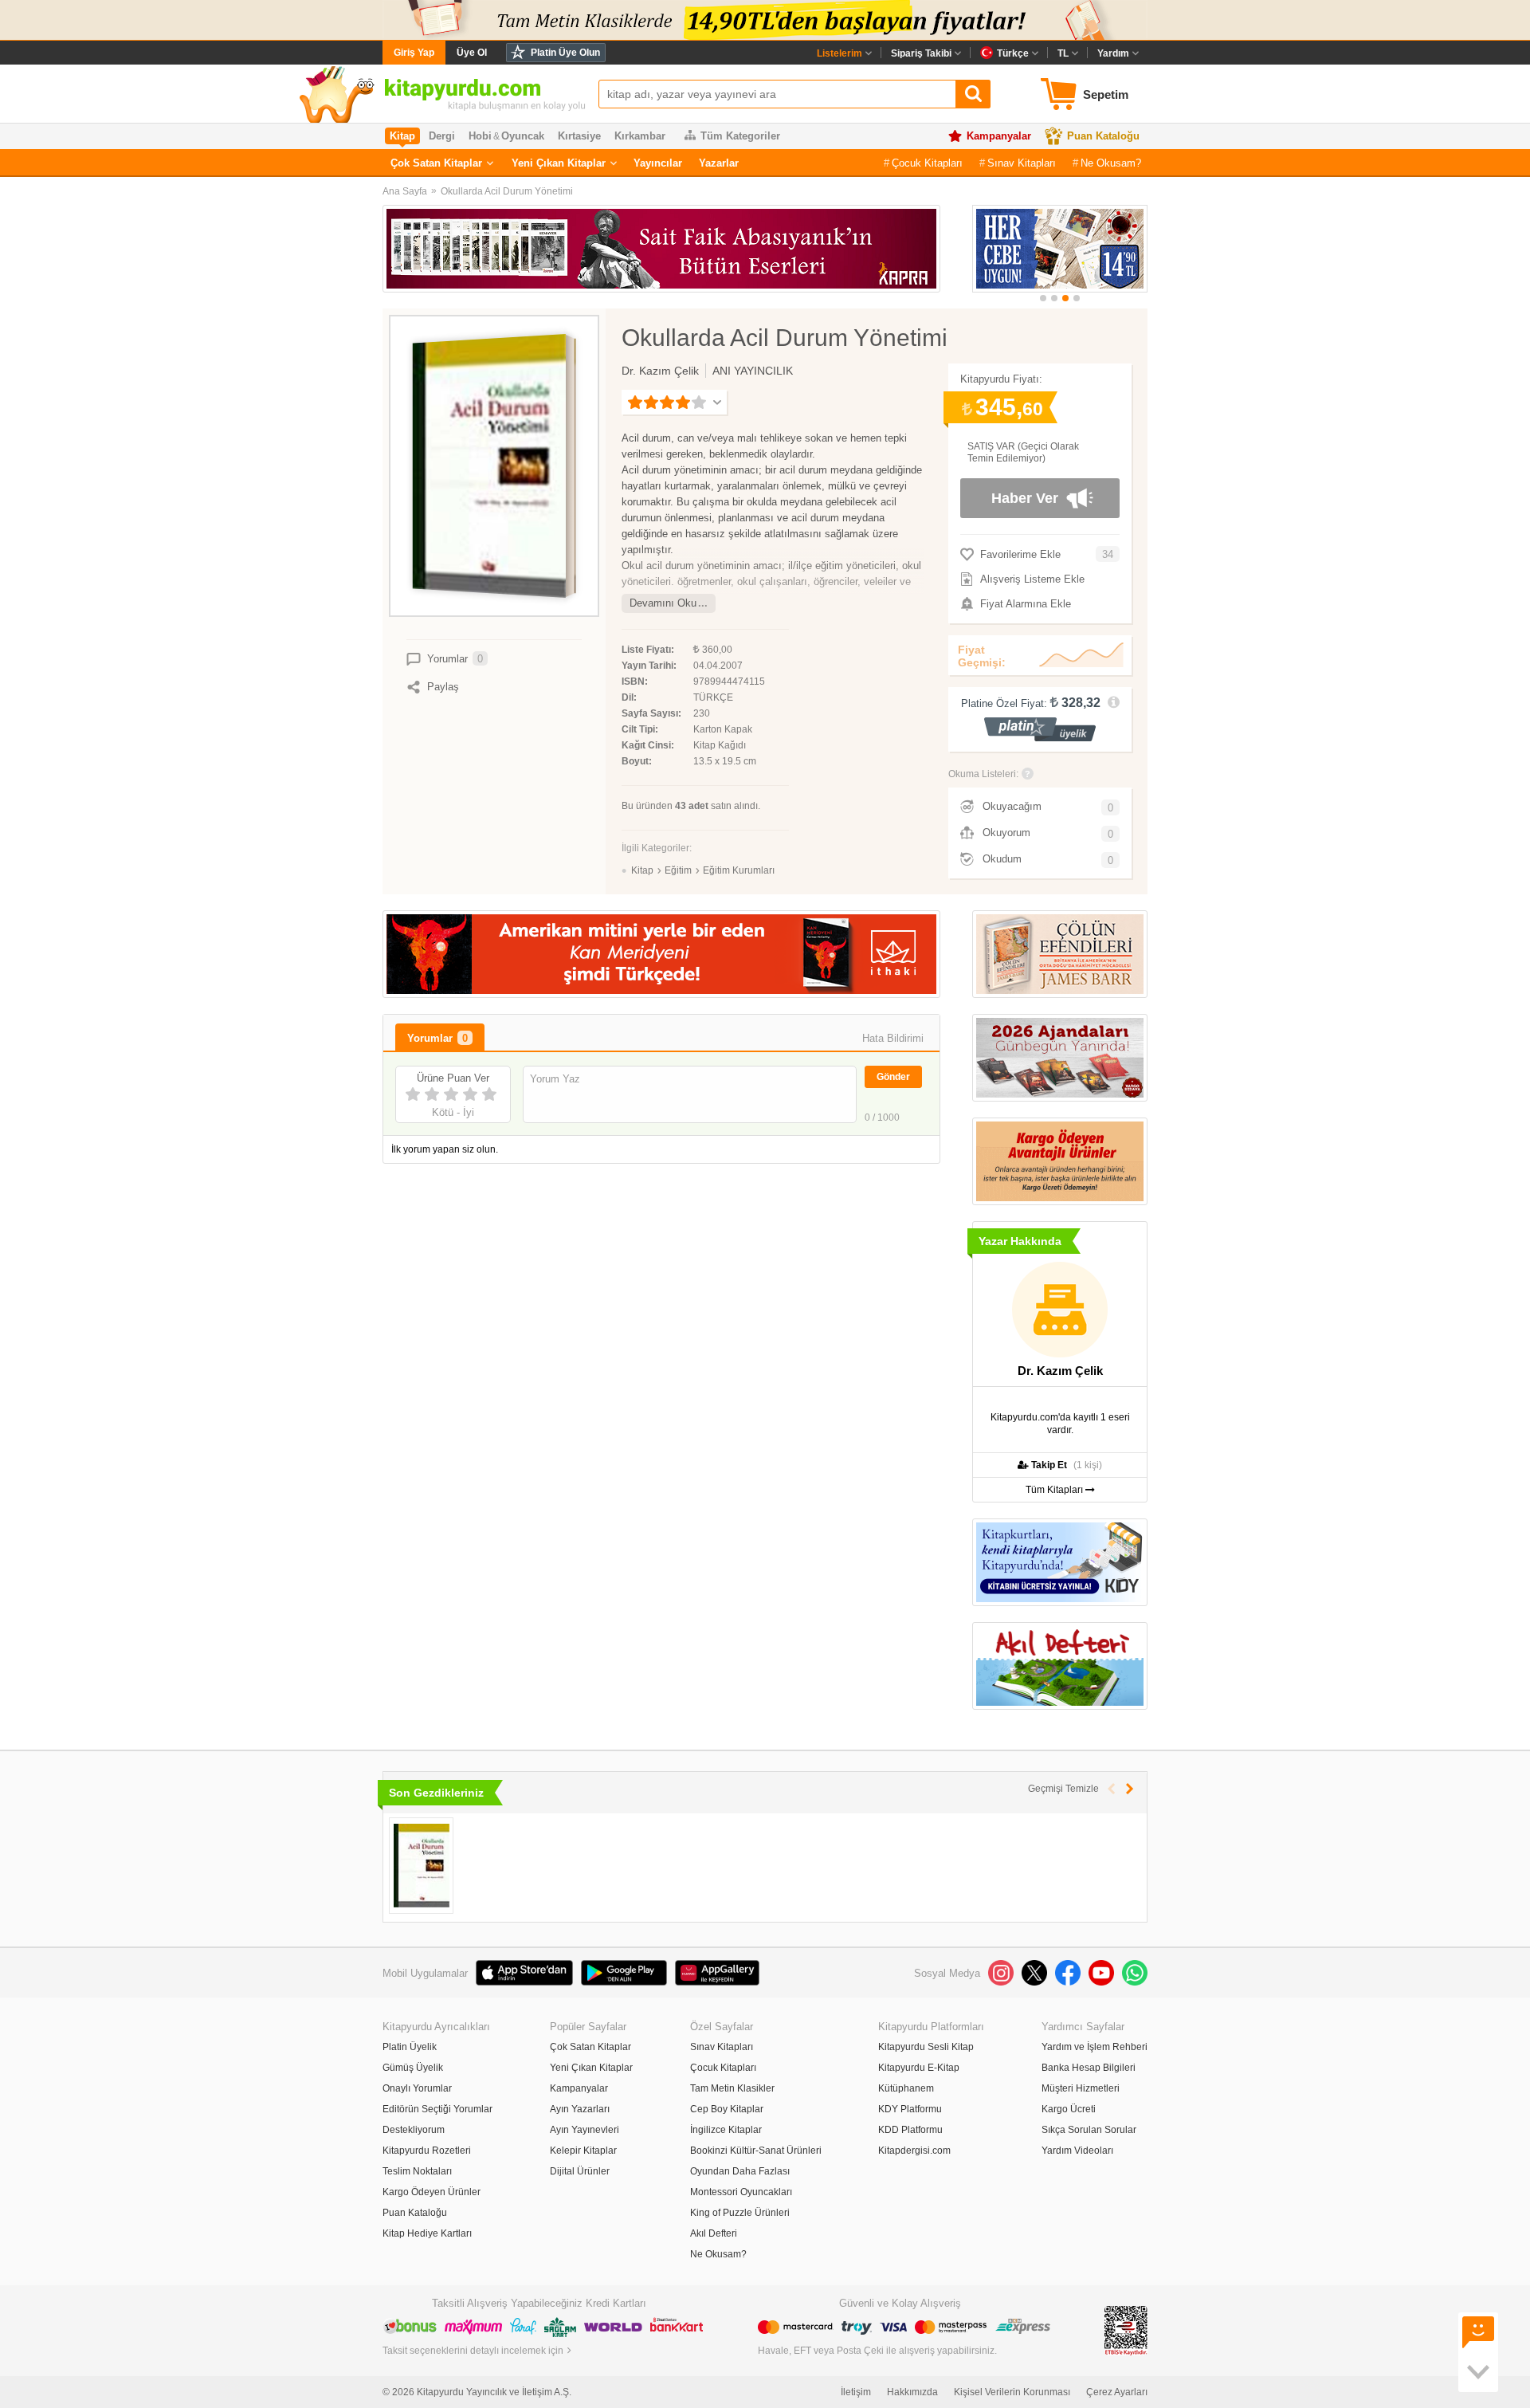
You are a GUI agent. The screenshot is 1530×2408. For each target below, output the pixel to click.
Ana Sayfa (405, 191)
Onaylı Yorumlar (417, 2088)
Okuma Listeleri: (983, 774)
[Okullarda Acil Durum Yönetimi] (421, 1866)
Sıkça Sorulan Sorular (1089, 2130)
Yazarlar (719, 163)
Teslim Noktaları (417, 2171)
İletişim (856, 2392)
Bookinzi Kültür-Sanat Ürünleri (756, 2151)
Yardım (1113, 53)
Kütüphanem (906, 2088)
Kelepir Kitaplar (583, 2151)
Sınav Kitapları (1022, 163)
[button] (1043, 298)
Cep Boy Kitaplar (727, 2109)
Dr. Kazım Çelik (660, 371)
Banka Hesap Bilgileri (1089, 2068)
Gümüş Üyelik (413, 2068)
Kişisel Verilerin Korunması (1012, 2392)
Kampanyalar (999, 136)
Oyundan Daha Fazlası (740, 2171)
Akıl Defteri (714, 2233)
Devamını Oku (663, 603)
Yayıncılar (658, 163)
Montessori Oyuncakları (741, 2192)
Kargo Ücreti (1069, 2109)
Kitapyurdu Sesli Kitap (926, 2047)
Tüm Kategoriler (740, 136)
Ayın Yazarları (580, 2109)
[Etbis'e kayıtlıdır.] (1126, 2330)
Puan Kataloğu (1103, 136)
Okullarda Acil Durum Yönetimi (507, 191)
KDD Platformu (910, 2130)
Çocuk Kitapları (927, 163)
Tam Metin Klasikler (732, 2088)
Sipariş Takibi (921, 53)
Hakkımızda (912, 2392)
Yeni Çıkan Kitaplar (559, 163)
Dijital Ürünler (580, 2171)
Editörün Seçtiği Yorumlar (437, 2109)
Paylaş (443, 687)
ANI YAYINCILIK (753, 371)
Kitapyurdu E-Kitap (919, 2068)
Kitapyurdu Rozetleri (427, 2151)
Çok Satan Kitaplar (436, 163)
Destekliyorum (414, 2130)
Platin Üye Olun (565, 53)
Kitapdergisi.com (914, 2151)
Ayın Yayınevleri (585, 2130)
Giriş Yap (414, 53)
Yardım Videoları (1077, 2151)
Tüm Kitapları (1055, 1490)
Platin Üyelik (410, 2047)
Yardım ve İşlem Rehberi (1095, 2047)
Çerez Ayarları (1117, 2392)
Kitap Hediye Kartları (427, 2233)
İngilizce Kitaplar (726, 2130)
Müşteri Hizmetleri (1081, 2088)
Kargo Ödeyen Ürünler (432, 2192)
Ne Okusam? (1111, 163)
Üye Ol (472, 53)
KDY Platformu (910, 2109)
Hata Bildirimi (893, 1038)
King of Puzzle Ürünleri (740, 2213)
